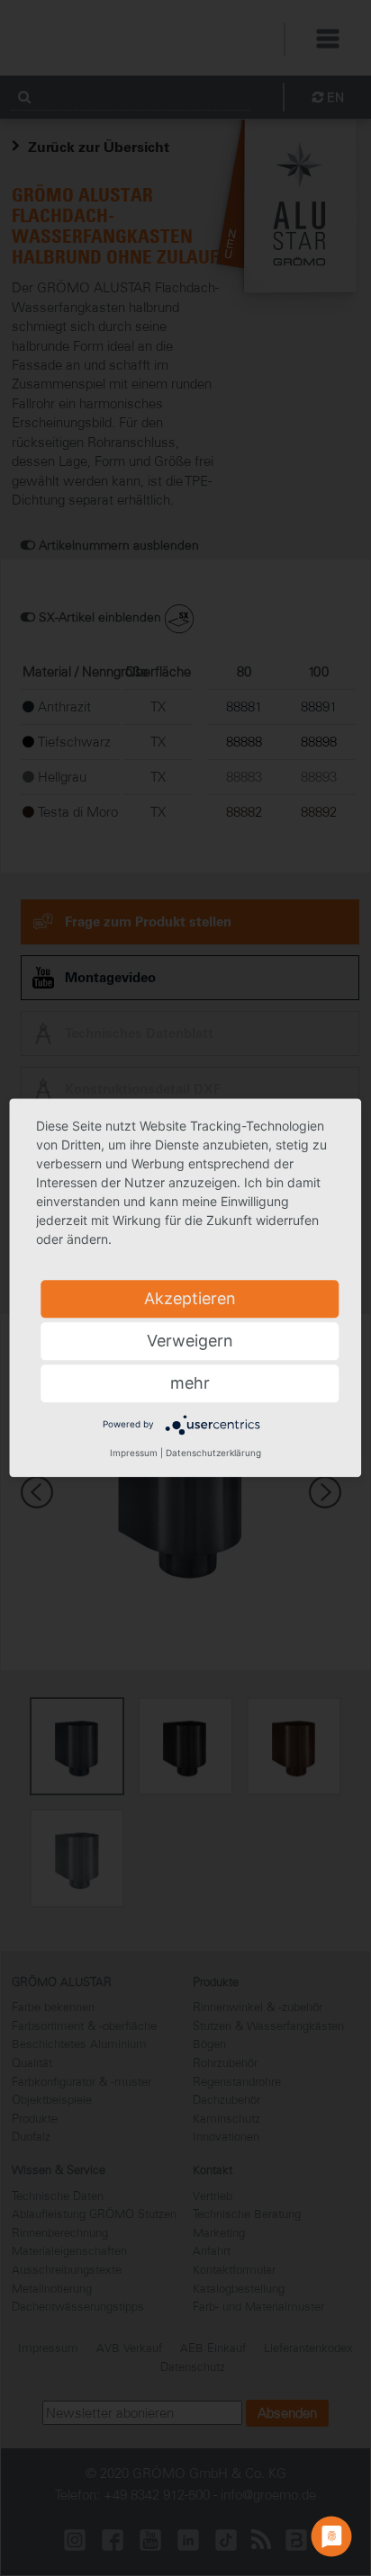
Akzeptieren (190, 1298)
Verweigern (190, 1341)
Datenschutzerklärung (213, 1453)
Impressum (134, 1453)
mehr (190, 1383)
